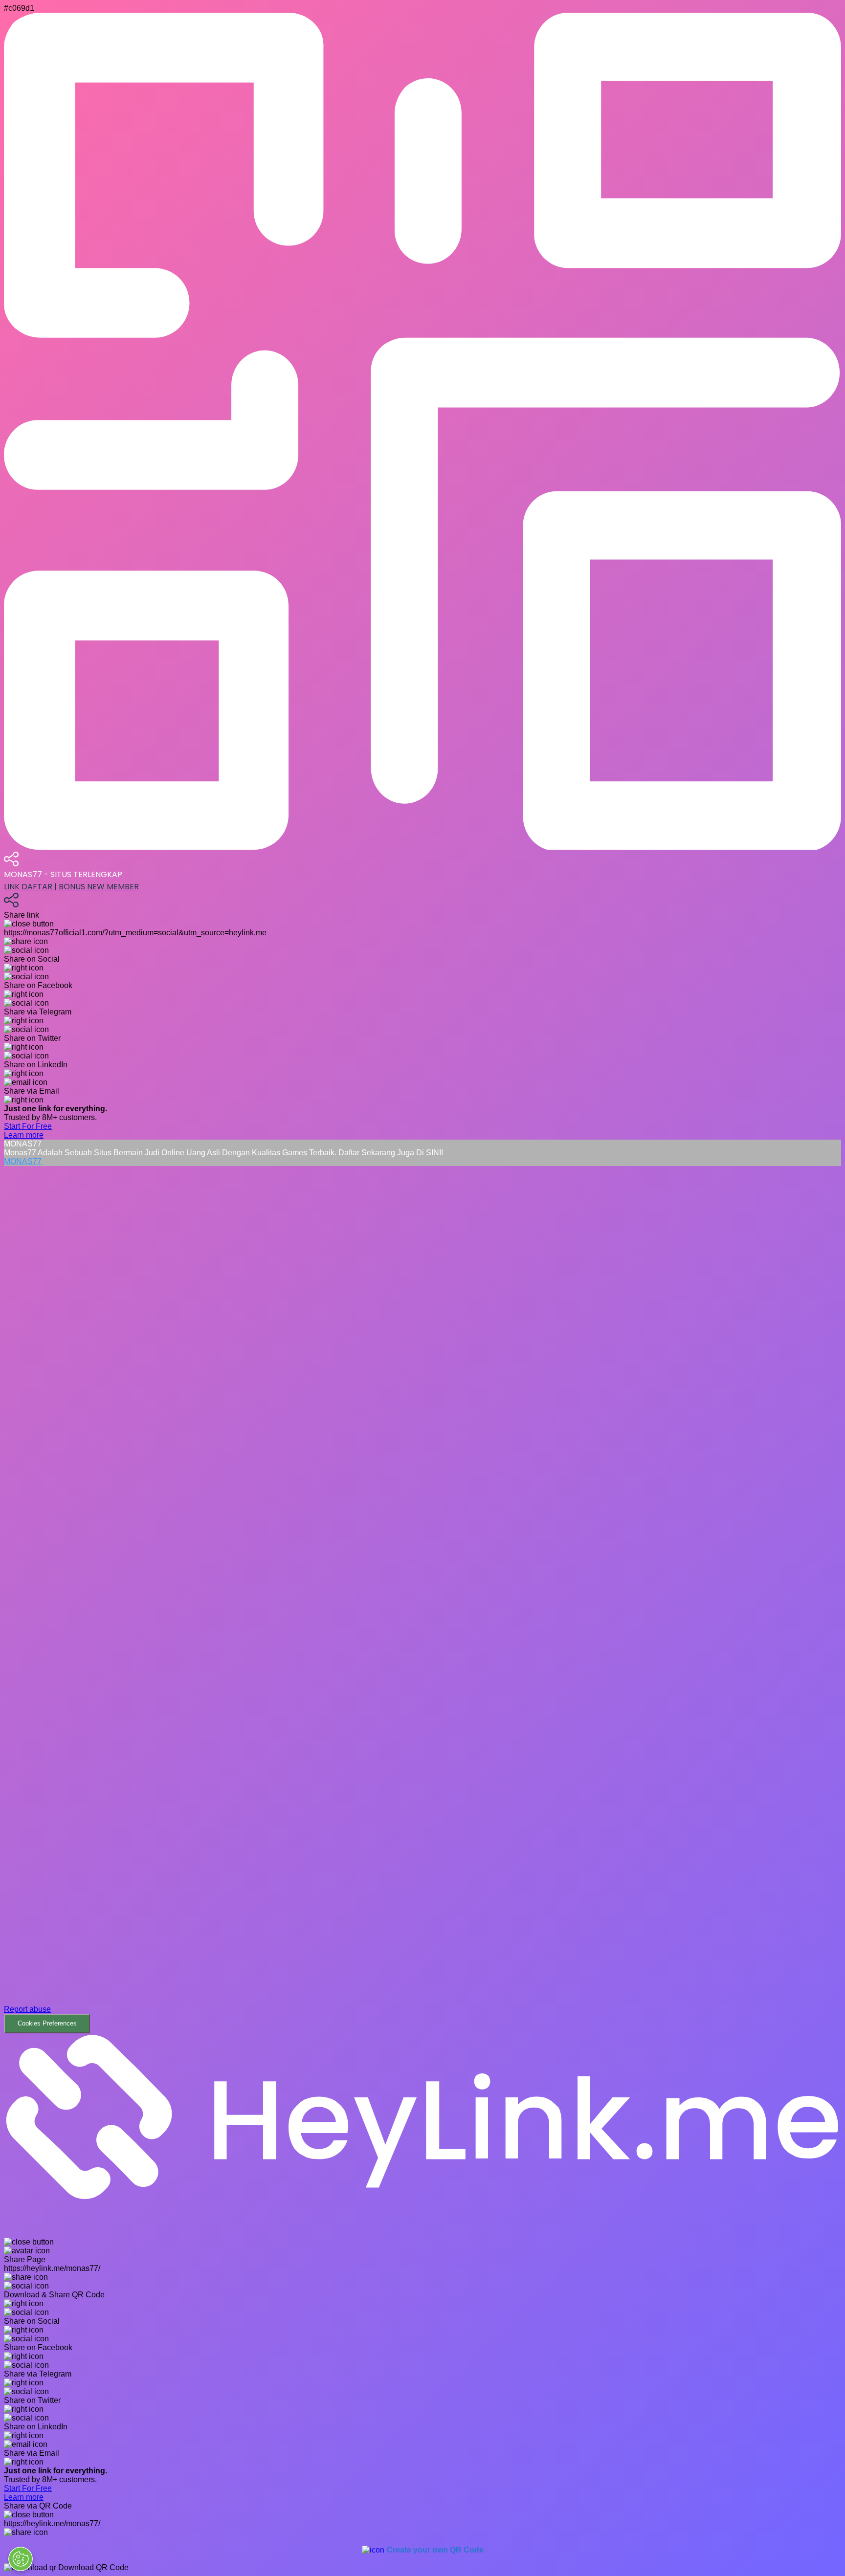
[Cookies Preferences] (21, 2559)
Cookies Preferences (47, 2023)
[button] (422, 1600)
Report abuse (27, 2009)
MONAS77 (23, 1161)
